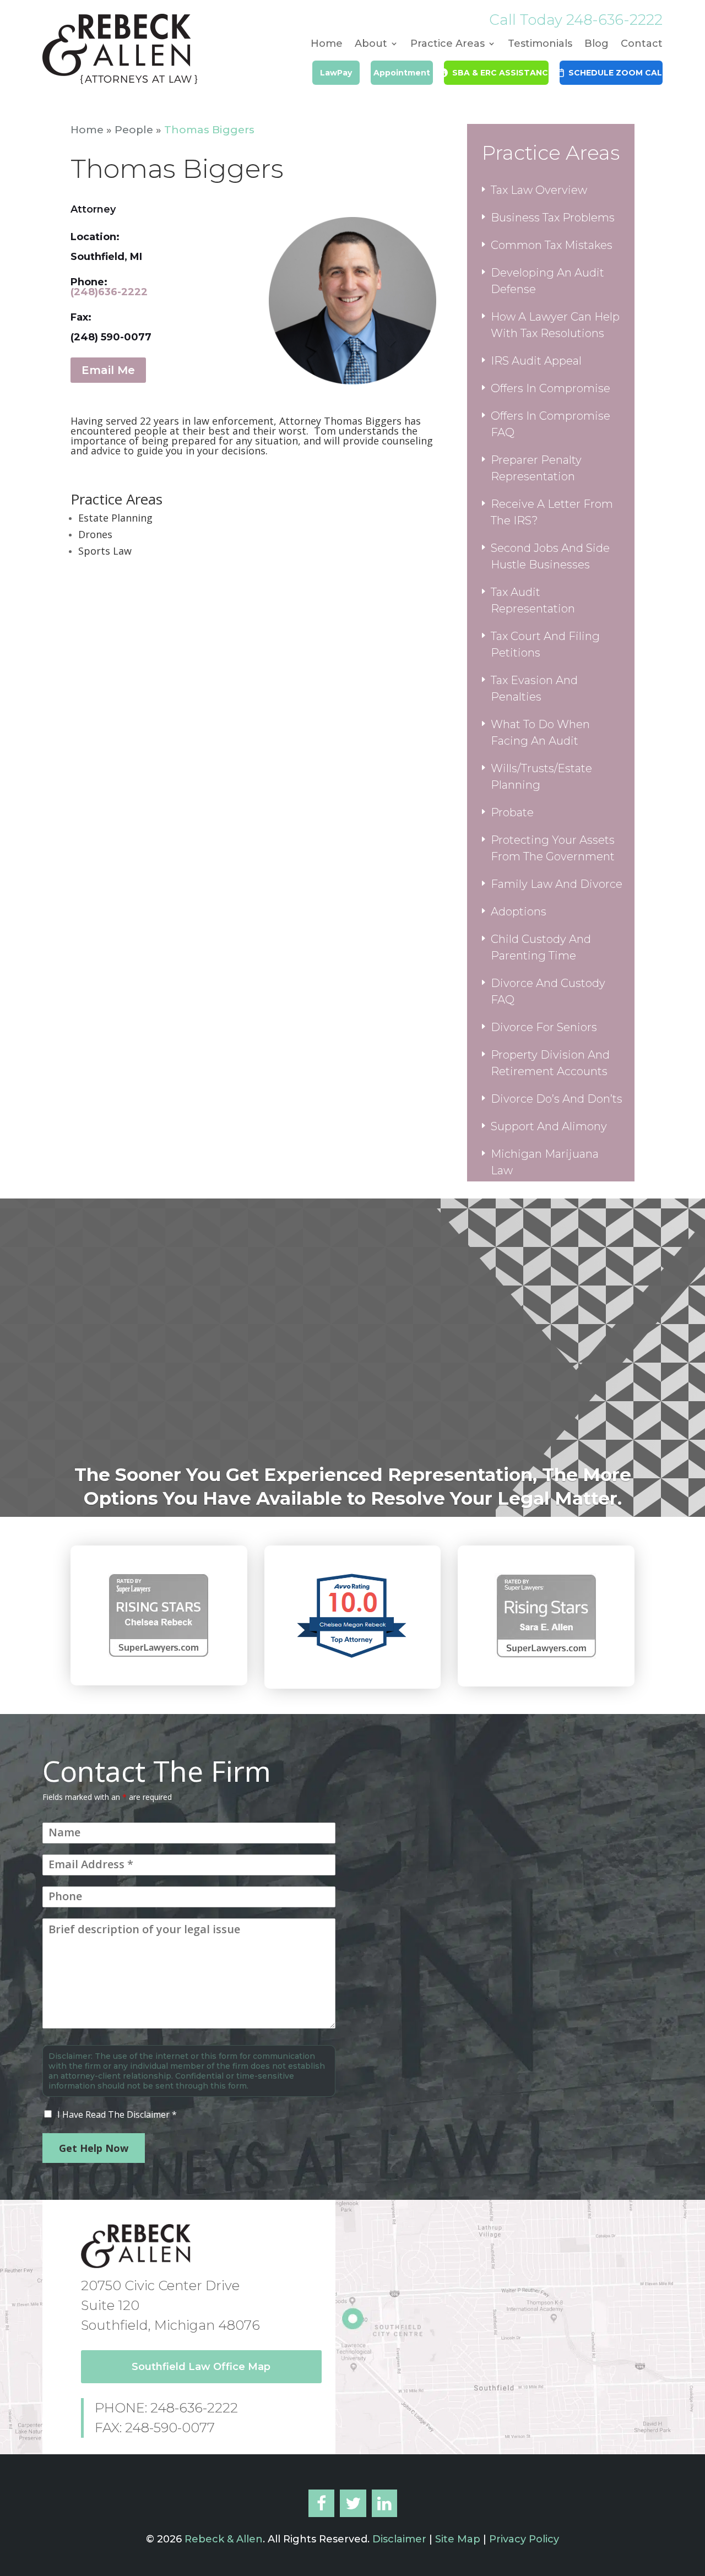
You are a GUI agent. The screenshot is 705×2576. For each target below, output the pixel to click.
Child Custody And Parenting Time (541, 947)
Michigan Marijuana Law (545, 1162)
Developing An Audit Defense (547, 281)
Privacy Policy (524, 2539)
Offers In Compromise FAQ (551, 424)
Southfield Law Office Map (201, 2367)
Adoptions (519, 912)
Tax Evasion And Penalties (534, 688)
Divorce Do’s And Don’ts (557, 1099)
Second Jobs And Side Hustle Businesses (550, 556)
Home (327, 45)
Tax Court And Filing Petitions (545, 644)
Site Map (458, 2539)
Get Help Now (94, 2148)
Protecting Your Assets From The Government (553, 848)
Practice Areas (448, 45)
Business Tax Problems (553, 218)
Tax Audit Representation (533, 600)
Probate (512, 812)
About (371, 45)
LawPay (336, 73)
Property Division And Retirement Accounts (550, 1063)
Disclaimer (398, 2539)
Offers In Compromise (551, 388)
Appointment (402, 73)
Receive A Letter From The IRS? (552, 512)
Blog (596, 45)
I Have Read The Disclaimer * (117, 2114)
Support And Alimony (549, 1126)
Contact (642, 45)
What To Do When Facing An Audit (540, 733)
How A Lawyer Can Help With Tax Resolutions (555, 325)
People (134, 130)
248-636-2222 (614, 20)
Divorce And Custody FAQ (548, 991)
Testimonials (540, 45)
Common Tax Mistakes (552, 245)
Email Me (108, 370)
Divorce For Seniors (544, 1027)
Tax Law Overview (539, 190)
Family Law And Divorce (557, 884)
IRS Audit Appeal (536, 361)
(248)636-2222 (109, 292)
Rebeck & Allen (224, 2539)
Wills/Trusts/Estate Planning (541, 777)
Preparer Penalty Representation (536, 468)
